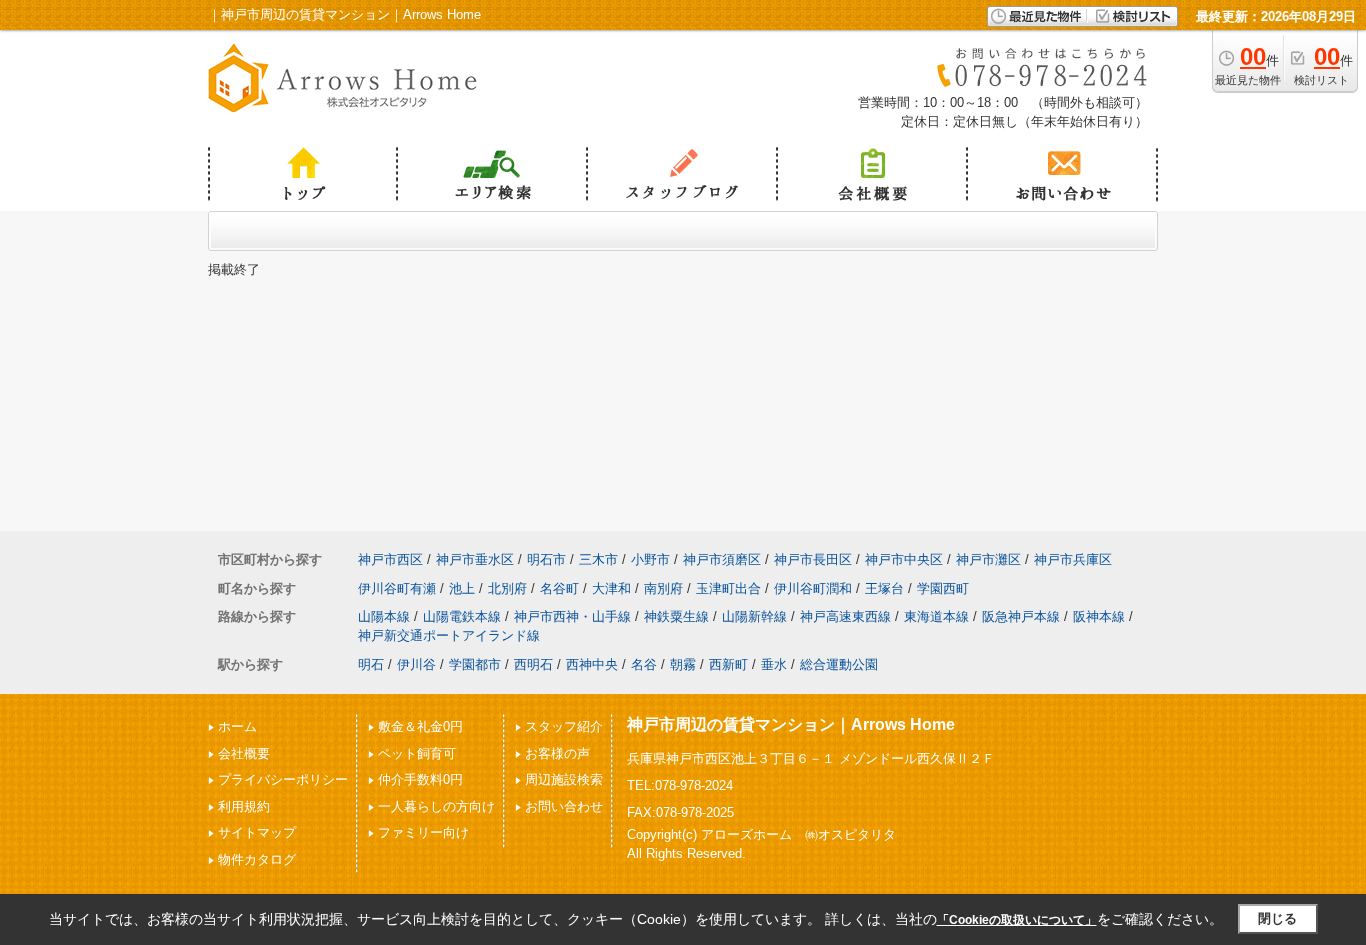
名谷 (644, 664)
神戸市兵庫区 (1073, 559)
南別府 (663, 588)
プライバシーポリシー (283, 779)
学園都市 (475, 664)
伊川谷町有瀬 (397, 588)
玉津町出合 (728, 588)
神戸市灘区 (988, 559)
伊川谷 (416, 664)
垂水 (774, 664)
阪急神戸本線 (1021, 616)
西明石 (533, 664)
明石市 (546, 559)
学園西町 (943, 588)
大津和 (611, 588)
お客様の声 (557, 753)
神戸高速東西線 (845, 616)
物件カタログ (257, 859)
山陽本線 (384, 616)
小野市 (650, 559)
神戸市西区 (390, 559)
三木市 (598, 559)
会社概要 (244, 753)
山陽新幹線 (754, 616)
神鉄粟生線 (676, 616)
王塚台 (884, 588)
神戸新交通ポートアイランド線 (449, 635)
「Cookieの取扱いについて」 (1017, 920)
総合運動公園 (839, 664)
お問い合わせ (564, 806)
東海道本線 (936, 616)
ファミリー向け (423, 832)
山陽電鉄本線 (462, 616)
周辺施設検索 (564, 779)
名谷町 (559, 588)
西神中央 (592, 664)
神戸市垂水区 (475, 559)
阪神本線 (1099, 616)
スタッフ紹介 (564, 726)
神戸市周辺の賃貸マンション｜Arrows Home (791, 724)
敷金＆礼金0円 (420, 726)
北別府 (507, 588)
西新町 (728, 664)
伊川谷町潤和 (813, 588)
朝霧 (683, 664)
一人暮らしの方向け (436, 806)
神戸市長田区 (813, 559)
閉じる (1277, 918)
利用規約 (244, 806)
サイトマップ (257, 832)
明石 (371, 664)
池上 (462, 588)
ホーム (237, 726)
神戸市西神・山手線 (572, 616)
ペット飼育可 (417, 753)
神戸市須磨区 (722, 559)
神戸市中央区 (904, 559)
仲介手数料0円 (420, 779)
